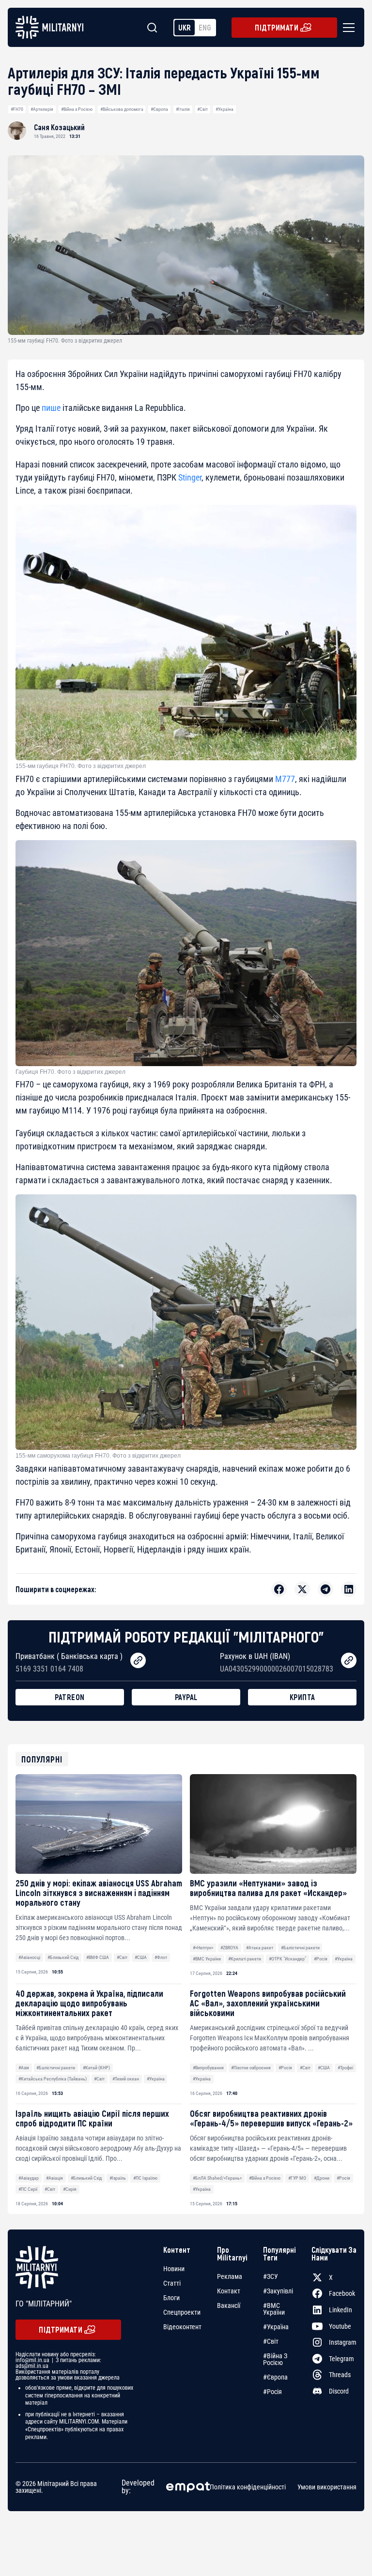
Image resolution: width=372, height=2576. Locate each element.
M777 (285, 779)
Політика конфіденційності (248, 2487)
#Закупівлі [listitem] (278, 2291)
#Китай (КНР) (96, 2068)
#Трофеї (345, 2068)
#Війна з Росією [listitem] (275, 2359)
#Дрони (322, 2178)
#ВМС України (207, 1959)
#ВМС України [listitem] (274, 2309)
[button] (347, 28)
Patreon (70, 1697)
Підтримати (277, 27)
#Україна (225, 109)
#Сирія (70, 2189)
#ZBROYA (229, 1948)
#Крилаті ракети (245, 1959)
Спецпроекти (182, 2312)
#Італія (183, 109)
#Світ (202, 109)
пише (51, 408)
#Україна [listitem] (276, 2327)
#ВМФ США (98, 1957)
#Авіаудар (29, 2178)
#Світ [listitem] (271, 2341)
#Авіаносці (29, 1957)
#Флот (161, 1957)
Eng (205, 27)
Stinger (190, 477)
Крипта (302, 1697)
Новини (174, 2269)
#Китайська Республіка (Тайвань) (53, 2079)
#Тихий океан (126, 2079)
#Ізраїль (118, 2178)
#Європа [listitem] (275, 2377)
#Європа (159, 109)
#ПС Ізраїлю (145, 2178)
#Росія (321, 1959)
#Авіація (54, 2178)
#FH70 (17, 109)
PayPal (186, 1697)
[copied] (138, 1660)
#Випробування (208, 2068)
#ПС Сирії (28, 2189)
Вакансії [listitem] (229, 2305)
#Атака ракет (260, 1948)
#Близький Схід (63, 1957)
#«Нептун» (203, 1948)
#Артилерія (42, 109)
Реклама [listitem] (230, 2276)
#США (141, 1957)
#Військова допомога (122, 109)
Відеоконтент (182, 2327)
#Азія (24, 2068)
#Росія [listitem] (272, 2392)
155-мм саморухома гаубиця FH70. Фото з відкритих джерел (98, 1456)
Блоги (171, 2298)
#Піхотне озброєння (251, 2068)
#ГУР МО (297, 2178)
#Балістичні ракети (300, 1948)
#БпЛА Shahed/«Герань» (217, 2178)
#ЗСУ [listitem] (271, 2276)
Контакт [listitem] (229, 2291)
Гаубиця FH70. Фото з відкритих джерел (70, 1072)
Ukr (185, 27)
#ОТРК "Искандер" (287, 1959)
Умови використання (327, 2487)
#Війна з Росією (77, 109)
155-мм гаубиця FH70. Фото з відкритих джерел (81, 766)
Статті (172, 2283)
